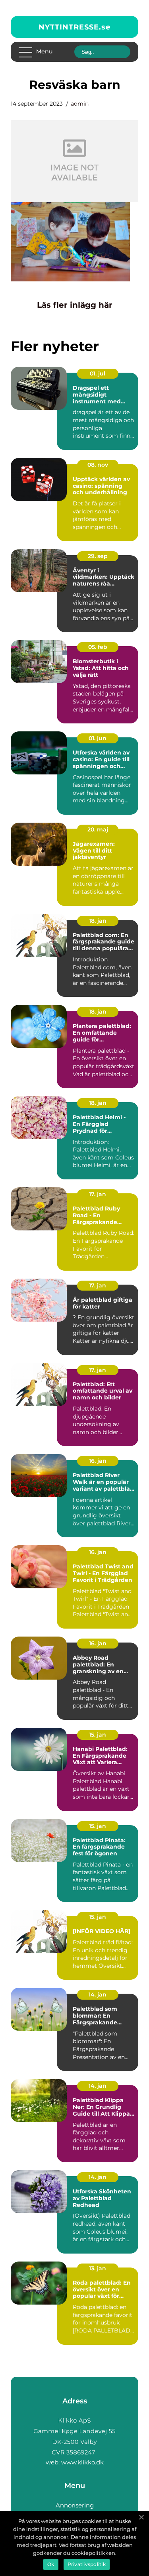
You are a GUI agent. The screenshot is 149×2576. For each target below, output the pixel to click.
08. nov (98, 465)
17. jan (98, 1194)
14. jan (98, 1994)
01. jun (98, 738)
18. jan (98, 921)
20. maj (98, 829)
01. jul (98, 373)
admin (80, 104)
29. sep (98, 556)
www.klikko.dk (82, 2462)
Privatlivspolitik (87, 2564)
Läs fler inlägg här (75, 305)
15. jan (98, 1735)
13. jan (98, 2268)
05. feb (98, 647)
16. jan (98, 1461)
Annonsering (75, 2505)
